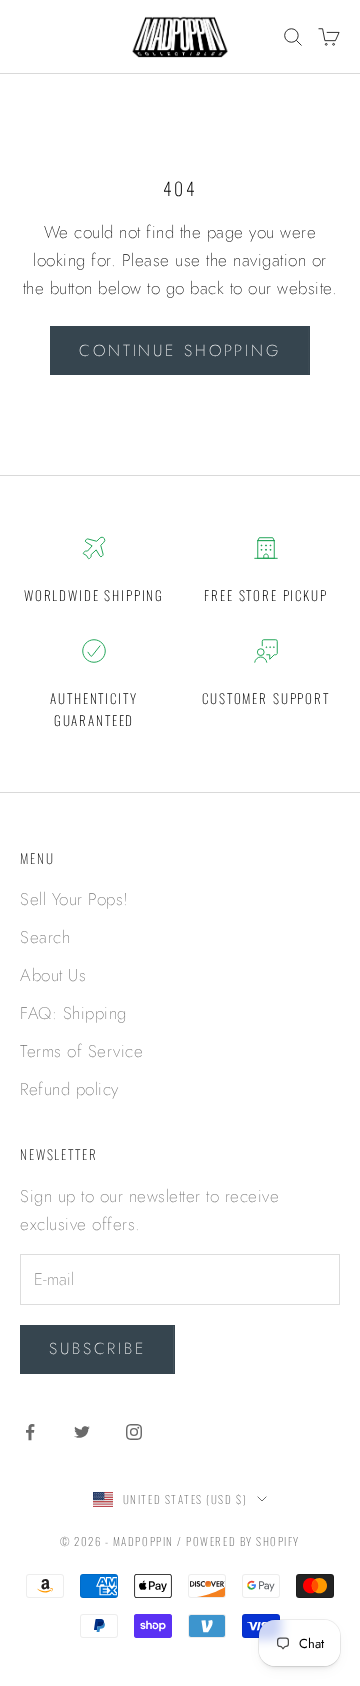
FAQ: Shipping (73, 1013)
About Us (53, 975)
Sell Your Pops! (74, 899)
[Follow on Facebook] (30, 1432)
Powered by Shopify (243, 1541)
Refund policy (69, 1089)
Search (45, 937)
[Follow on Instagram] (134, 1432)
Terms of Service (81, 1051)
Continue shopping (180, 350)
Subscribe (97, 1348)
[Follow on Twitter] (82, 1432)
